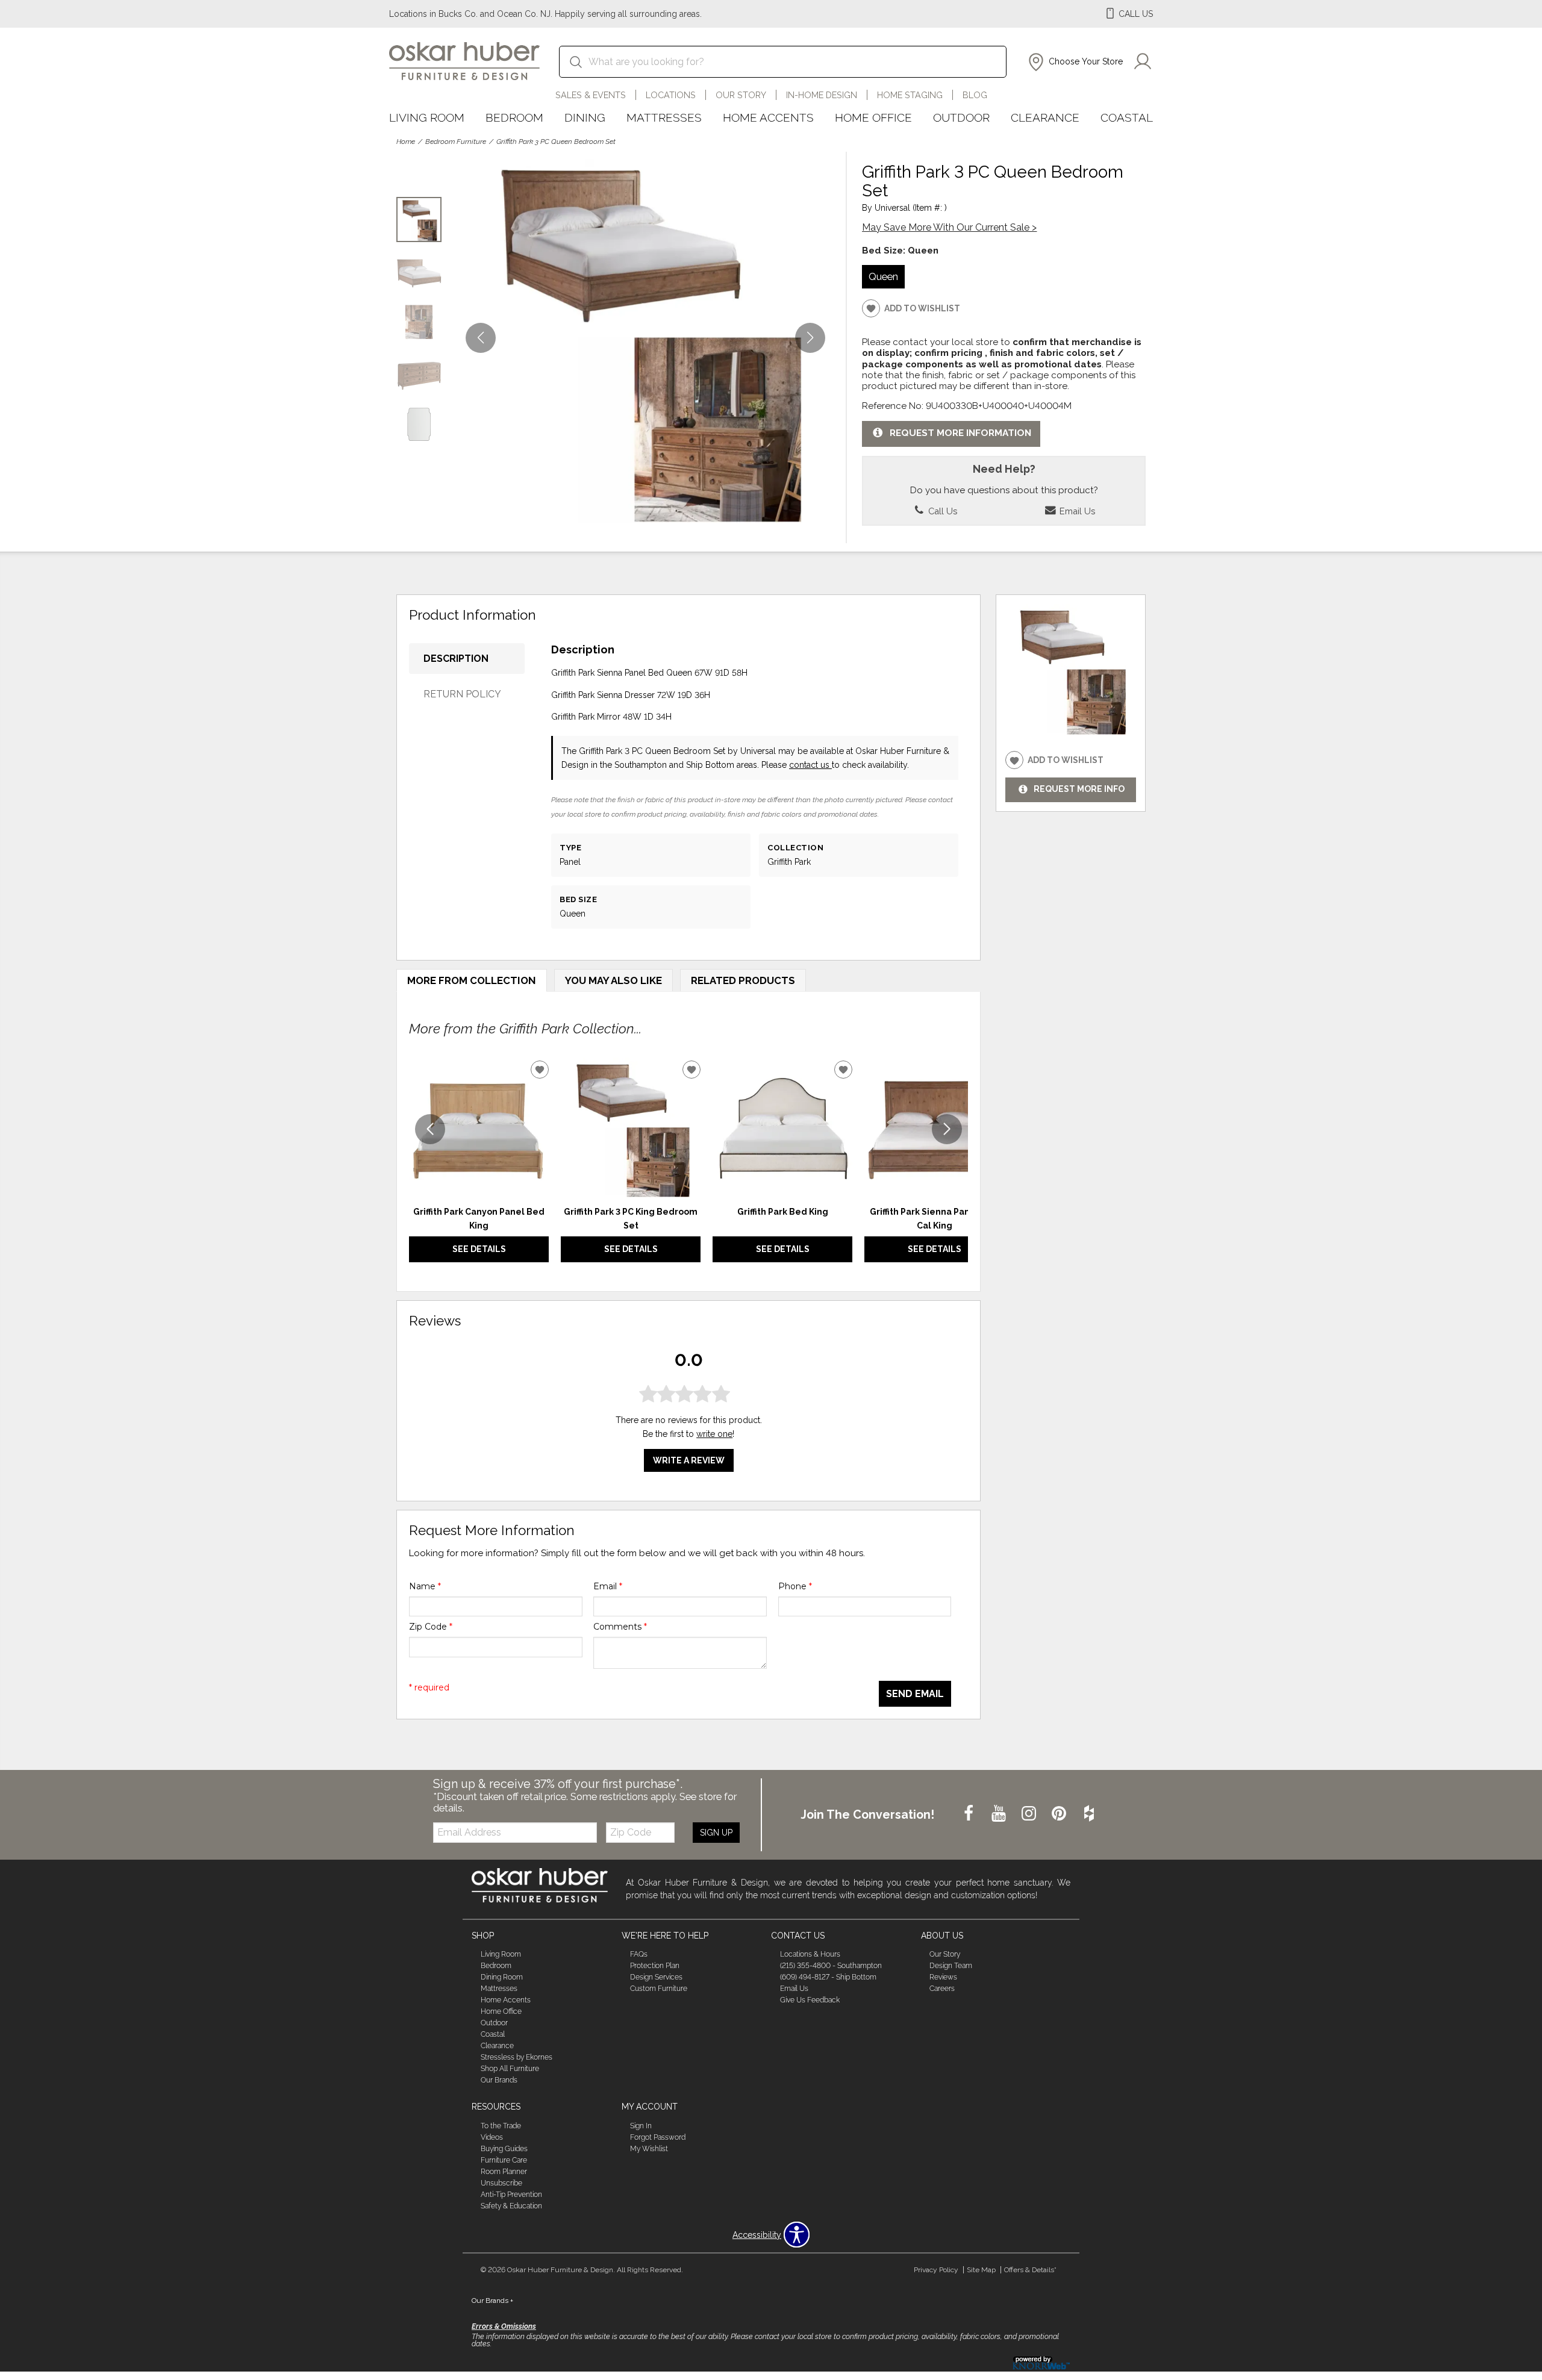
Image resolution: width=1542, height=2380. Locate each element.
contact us (810, 765)
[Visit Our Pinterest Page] (1060, 1814)
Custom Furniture (659, 1989)
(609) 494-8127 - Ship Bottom (828, 1977)
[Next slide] (947, 1129)
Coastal (1127, 117)
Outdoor (961, 117)
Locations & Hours (810, 1954)
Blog (975, 95)
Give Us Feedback (810, 2000)
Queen (883, 276)
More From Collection (472, 980)
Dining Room (502, 1977)
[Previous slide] (430, 1129)
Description (456, 659)
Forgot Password (658, 2137)
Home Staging (910, 95)
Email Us (1076, 511)
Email (608, 1586)
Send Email (915, 1694)
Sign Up (716, 1833)
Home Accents (768, 117)
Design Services (656, 1977)
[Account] (1143, 62)
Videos (492, 2137)
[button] (1074, 62)
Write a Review (689, 1460)
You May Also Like (613, 980)
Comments (620, 1627)
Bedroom (514, 117)
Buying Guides (504, 2149)
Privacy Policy (936, 2270)
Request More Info (1079, 790)
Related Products (743, 980)
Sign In (641, 2126)
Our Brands (499, 2080)
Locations (671, 95)
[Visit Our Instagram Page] (1030, 1814)
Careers (942, 1989)
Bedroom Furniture (456, 142)
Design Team (951, 1966)
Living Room (427, 117)
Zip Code (431, 1627)
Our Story (741, 95)
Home (406, 142)
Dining (585, 117)
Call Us (941, 511)
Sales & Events (591, 95)
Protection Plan (655, 1966)
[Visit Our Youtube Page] (1000, 1814)
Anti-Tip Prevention (511, 2195)
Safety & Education (511, 2206)
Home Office (873, 117)
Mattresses (664, 117)
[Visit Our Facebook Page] (970, 1814)
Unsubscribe (501, 2183)
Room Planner (504, 2172)
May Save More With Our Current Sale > (949, 227)
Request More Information (960, 433)
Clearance (1045, 117)
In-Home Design (822, 95)
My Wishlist (649, 2149)
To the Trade (501, 2126)
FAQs (639, 1954)
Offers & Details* (1030, 2270)
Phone (795, 1586)
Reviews (943, 1977)
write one (714, 1434)
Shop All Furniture (510, 2069)
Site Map (981, 2270)
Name (425, 1586)
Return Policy (462, 694)
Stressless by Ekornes (517, 2057)
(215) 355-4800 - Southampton (831, 1966)
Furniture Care (504, 2160)
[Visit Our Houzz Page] (1089, 1814)
